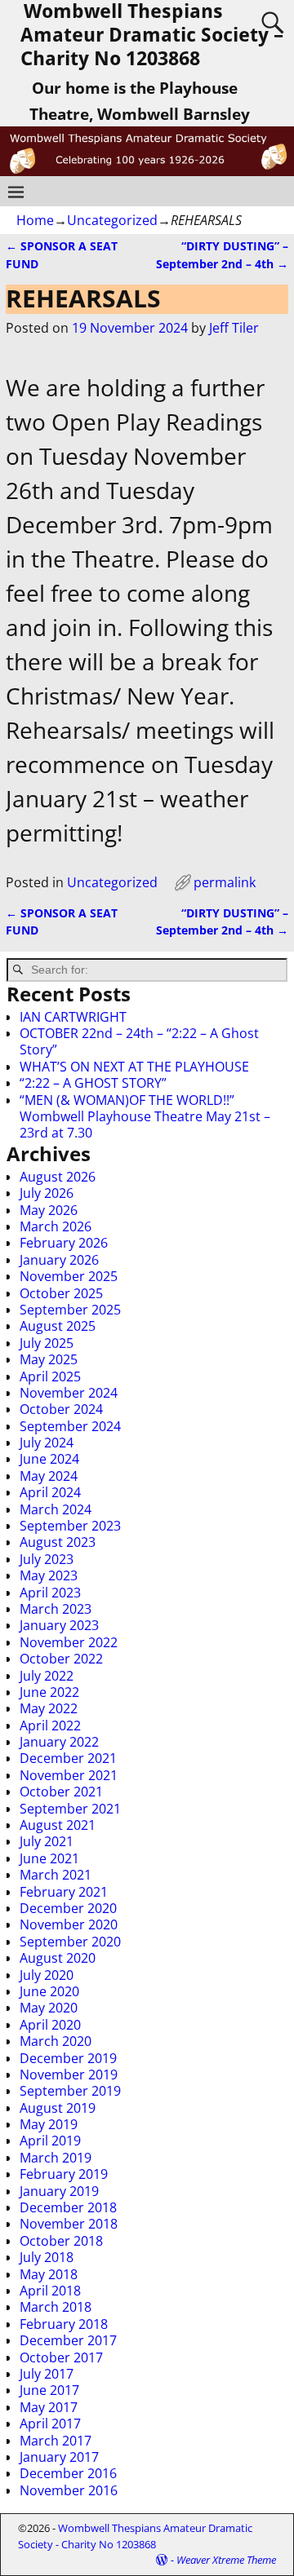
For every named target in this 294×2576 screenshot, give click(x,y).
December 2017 (68, 2340)
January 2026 (59, 1260)
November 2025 (69, 1276)
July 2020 (47, 1975)
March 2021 (56, 1875)
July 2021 (47, 1841)
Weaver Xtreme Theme (226, 2560)
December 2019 (68, 2058)
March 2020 (56, 2041)
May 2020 (49, 2008)
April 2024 (50, 1492)
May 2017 (49, 2407)
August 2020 (58, 1958)
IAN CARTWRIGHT (73, 1017)
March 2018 (56, 2307)
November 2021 (69, 1775)
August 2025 (58, 1326)
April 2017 (50, 2424)
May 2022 (49, 1708)
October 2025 (61, 1293)
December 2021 (68, 1758)
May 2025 (49, 1359)
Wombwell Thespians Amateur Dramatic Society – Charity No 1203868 (152, 35)
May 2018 (49, 2274)
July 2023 (47, 1559)
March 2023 (56, 1609)
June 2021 (49, 1858)
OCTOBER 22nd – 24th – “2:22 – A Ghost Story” (139, 1041)
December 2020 (68, 1908)
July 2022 (47, 1676)
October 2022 (61, 1659)
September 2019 (70, 2091)
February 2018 (64, 2324)
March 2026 (56, 1226)
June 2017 (49, 2390)
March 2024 (56, 1509)
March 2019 (56, 2158)
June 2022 (49, 1692)
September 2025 (70, 1310)
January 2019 (59, 2191)
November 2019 (69, 2074)
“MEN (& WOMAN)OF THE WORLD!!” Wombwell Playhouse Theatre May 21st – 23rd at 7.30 (145, 1117)
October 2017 (61, 2357)
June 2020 (49, 1991)
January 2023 (59, 1625)
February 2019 (64, 2174)
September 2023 (70, 1526)
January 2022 (59, 1742)
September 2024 (70, 1426)
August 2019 (58, 2108)
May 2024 (49, 1476)
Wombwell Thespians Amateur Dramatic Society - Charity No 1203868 (135, 2536)
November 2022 (69, 1642)
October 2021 (61, 1792)
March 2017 (56, 2441)
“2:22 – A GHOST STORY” (93, 1083)
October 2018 (61, 2241)
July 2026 (47, 1193)
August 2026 (58, 1177)
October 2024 (61, 1409)
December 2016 (68, 2473)
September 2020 (70, 1942)
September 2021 (70, 1809)
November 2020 (69, 1924)
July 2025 (47, 1343)
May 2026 (49, 1210)
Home (35, 220)
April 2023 (50, 1593)
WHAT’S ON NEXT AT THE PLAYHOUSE (134, 1067)
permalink (225, 882)
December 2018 (68, 2207)
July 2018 (47, 2257)
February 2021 (64, 1892)
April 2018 (50, 2291)
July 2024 (47, 1443)
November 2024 (69, 1393)
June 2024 (49, 1459)
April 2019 (50, 2141)
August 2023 (58, 1542)
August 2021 (58, 1825)
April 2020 (50, 2025)
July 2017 (47, 2374)
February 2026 (64, 1243)
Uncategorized (112, 220)
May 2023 (49, 1575)
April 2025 (50, 1376)
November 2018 (69, 2224)
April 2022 (50, 1725)
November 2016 (69, 2490)
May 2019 (49, 2124)
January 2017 (59, 2457)
